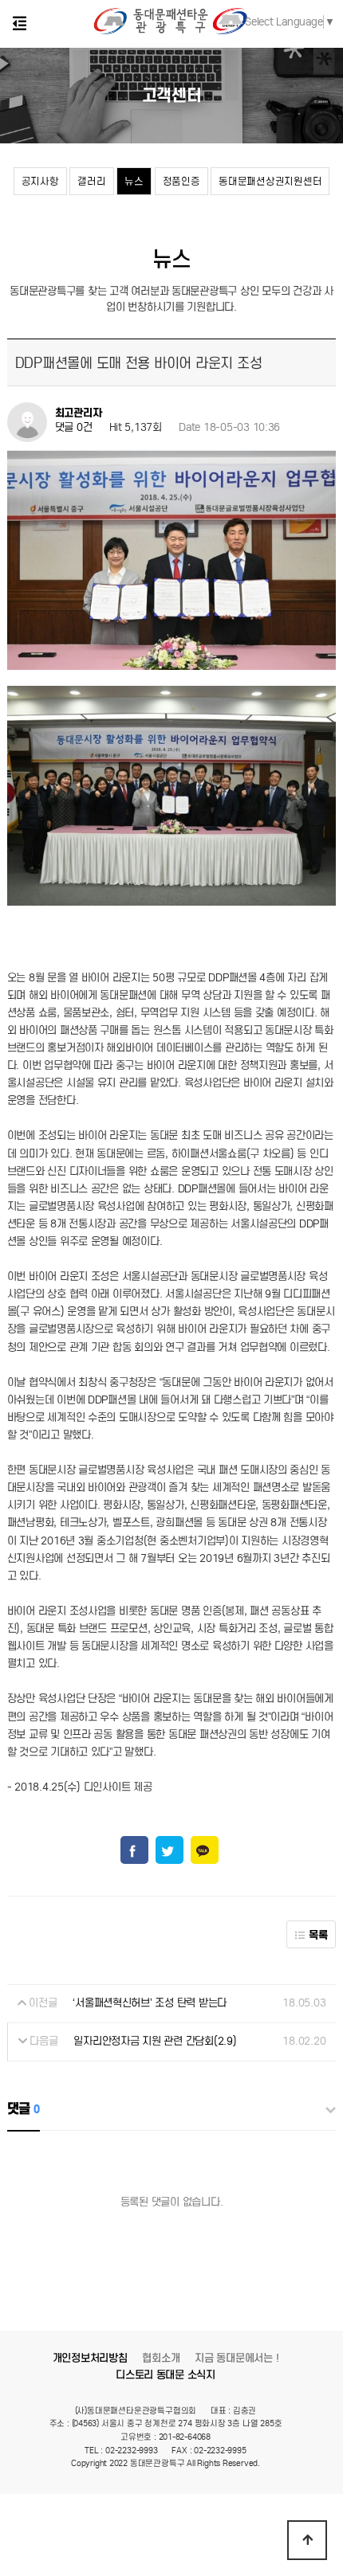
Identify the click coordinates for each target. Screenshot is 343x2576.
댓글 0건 (74, 428)
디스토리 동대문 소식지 (166, 2375)
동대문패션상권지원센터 (270, 181)
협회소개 (161, 2358)
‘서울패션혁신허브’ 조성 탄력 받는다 (150, 2003)
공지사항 (40, 181)
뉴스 (134, 181)
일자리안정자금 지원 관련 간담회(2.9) (155, 2041)
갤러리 (91, 181)
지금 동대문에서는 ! (237, 2358)
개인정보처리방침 (90, 2358)
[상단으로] (307, 2540)
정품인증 (181, 181)
